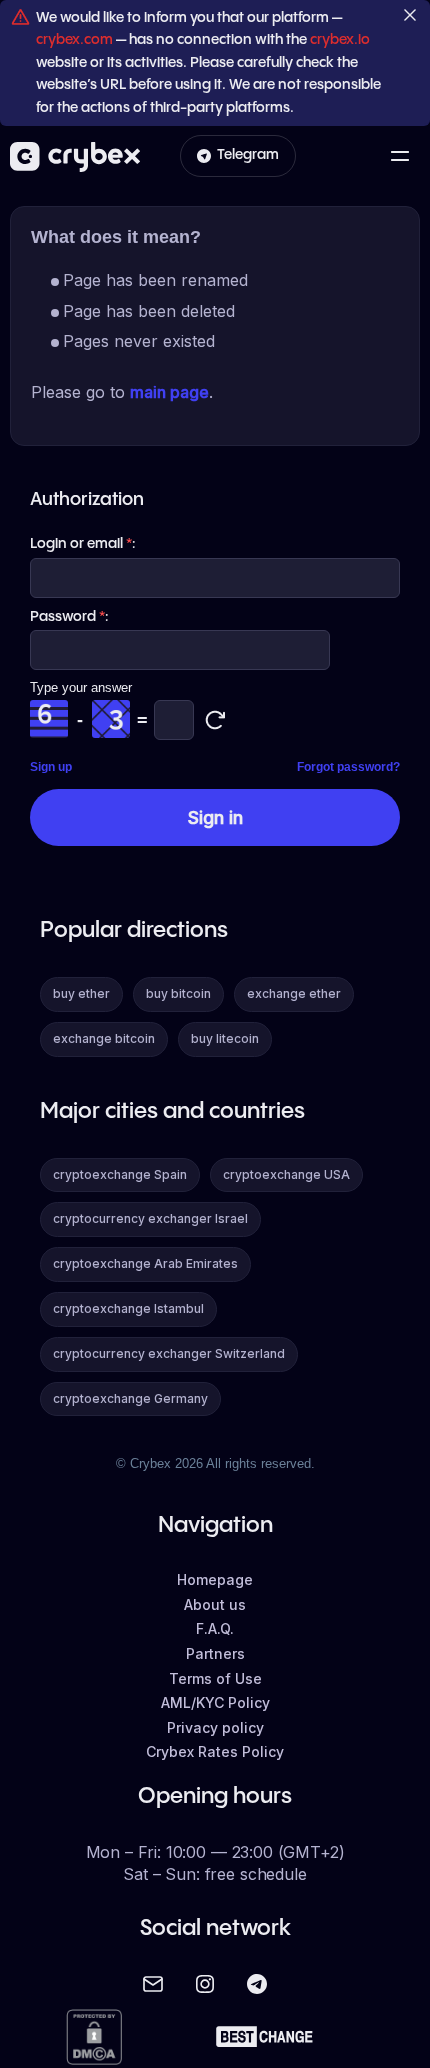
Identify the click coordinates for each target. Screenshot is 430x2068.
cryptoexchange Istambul (128, 1308)
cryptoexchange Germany (130, 1398)
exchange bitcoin (104, 1038)
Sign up (51, 767)
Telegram (248, 155)
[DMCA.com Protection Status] (94, 2038)
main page (169, 392)
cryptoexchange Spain (120, 1174)
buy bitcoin (178, 993)
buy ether (81, 993)
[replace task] (215, 720)
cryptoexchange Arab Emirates (145, 1263)
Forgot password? (348, 767)
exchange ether (294, 993)
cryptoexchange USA (286, 1174)
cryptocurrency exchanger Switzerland (169, 1353)
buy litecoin (225, 1038)
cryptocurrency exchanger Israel (150, 1218)
